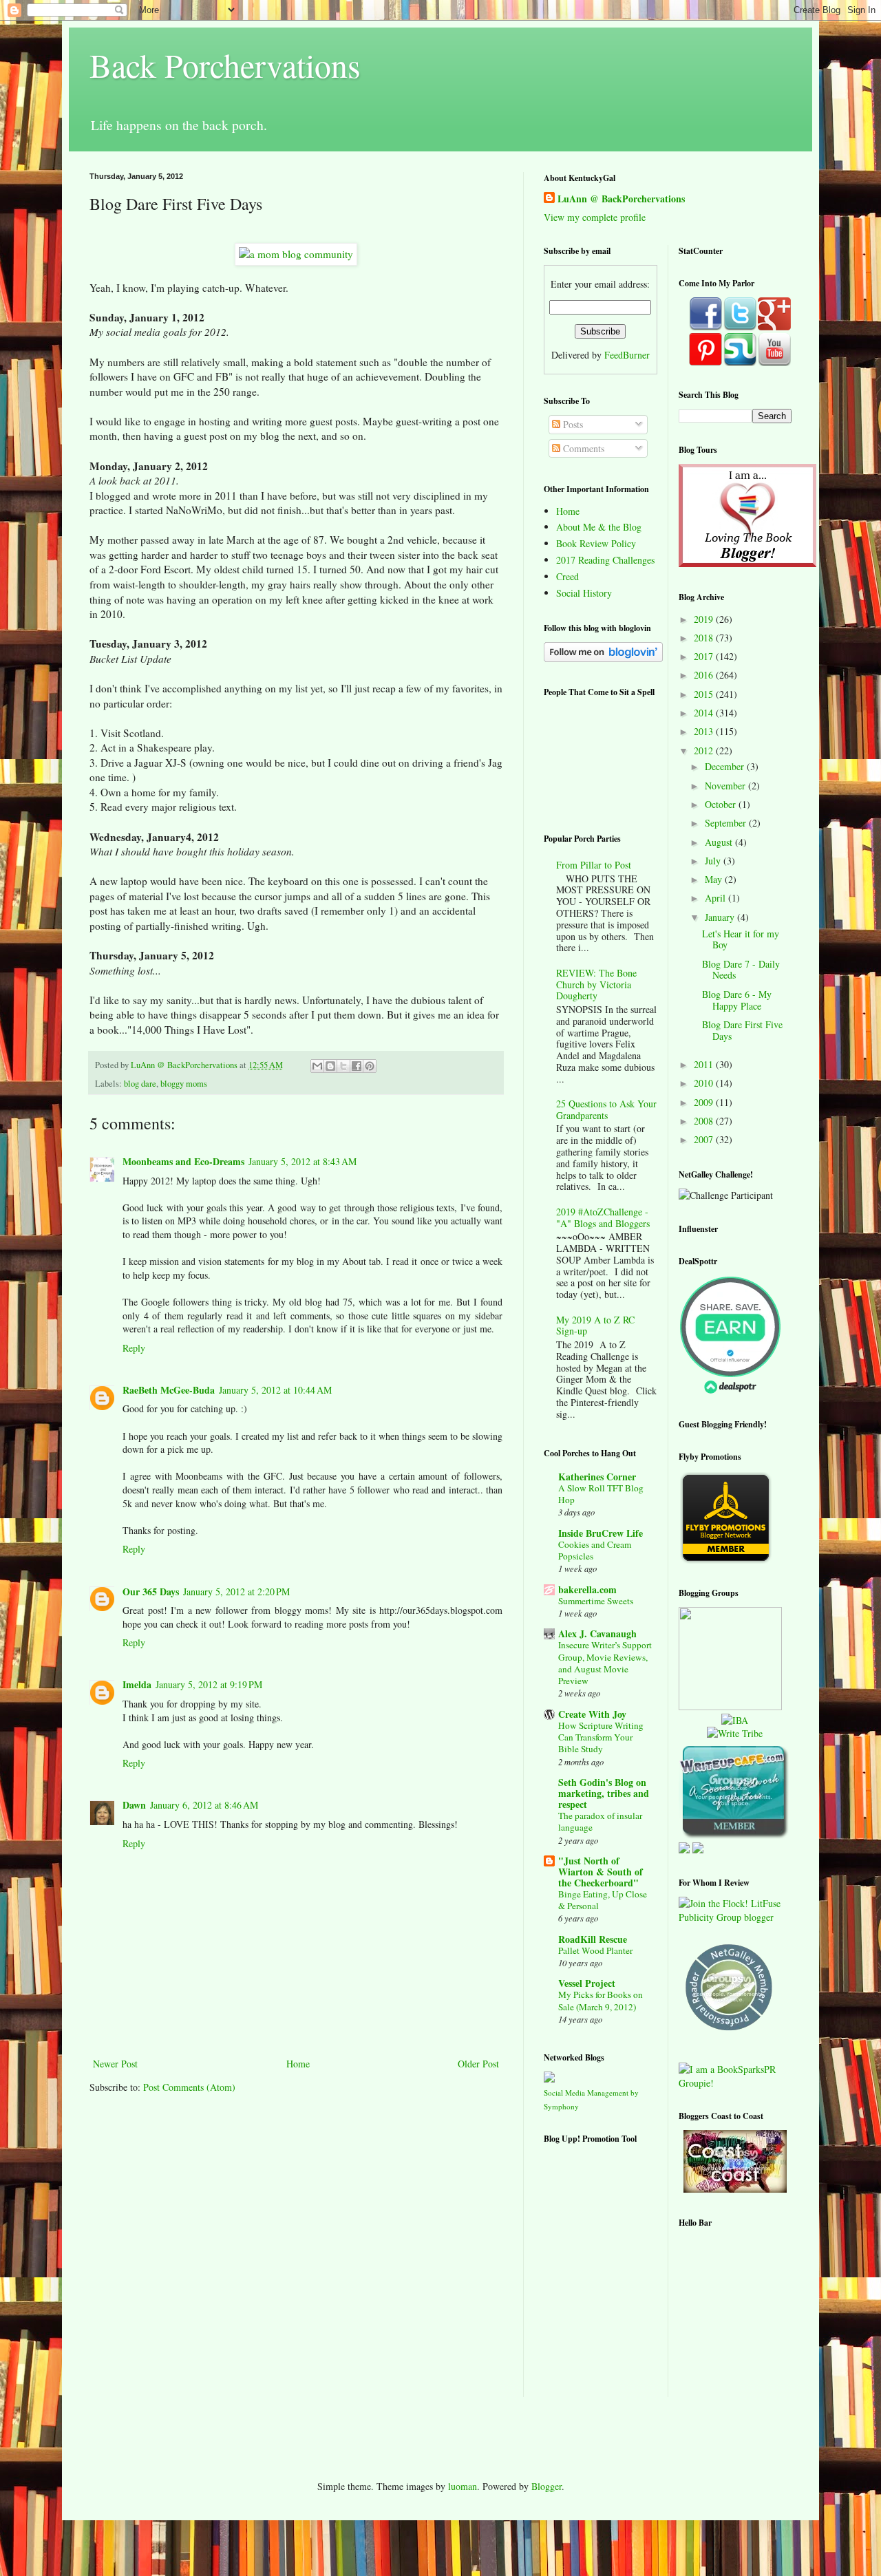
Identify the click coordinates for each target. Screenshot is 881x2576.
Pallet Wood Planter (595, 1950)
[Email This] (317, 1066)
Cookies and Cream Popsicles (595, 1550)
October (722, 804)
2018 (705, 638)
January (721, 917)
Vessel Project (587, 1983)
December (726, 766)
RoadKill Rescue (593, 1939)
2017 (705, 656)
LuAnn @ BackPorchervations (621, 199)
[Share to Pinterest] (370, 1066)
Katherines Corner (597, 1477)
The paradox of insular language (600, 1821)
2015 (705, 694)
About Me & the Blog (599, 527)
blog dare (140, 1084)
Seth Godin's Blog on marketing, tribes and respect (604, 1793)
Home (298, 2064)
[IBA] (735, 1720)
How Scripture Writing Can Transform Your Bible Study (601, 1737)
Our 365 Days (151, 1592)
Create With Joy (592, 1714)
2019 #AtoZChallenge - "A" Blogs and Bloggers (603, 1217)
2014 (705, 713)
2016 (705, 675)
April (717, 898)
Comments (582, 448)
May (715, 879)
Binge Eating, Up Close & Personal (603, 1900)
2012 (705, 751)
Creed (567, 576)
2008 (705, 1121)
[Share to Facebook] (357, 1066)
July (714, 861)
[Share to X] (343, 1066)
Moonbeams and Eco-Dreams (183, 1161)
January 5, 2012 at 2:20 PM (236, 1592)
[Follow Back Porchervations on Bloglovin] (603, 658)
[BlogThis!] (330, 1066)
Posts (572, 424)
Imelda (137, 1684)
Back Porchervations (225, 65)
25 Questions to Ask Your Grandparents (606, 1109)
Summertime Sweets (596, 1601)
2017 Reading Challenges (605, 560)
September (727, 823)
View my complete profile (595, 217)
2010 (705, 1083)
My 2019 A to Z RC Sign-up (595, 1326)
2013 (705, 731)
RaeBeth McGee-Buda (169, 1390)
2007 (705, 1139)
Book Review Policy (596, 543)
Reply (134, 1348)
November (726, 786)
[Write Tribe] (735, 1733)
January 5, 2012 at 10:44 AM (275, 1390)
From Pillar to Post (594, 865)
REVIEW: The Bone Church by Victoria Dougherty (596, 984)
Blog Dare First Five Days (742, 1030)
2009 (705, 1102)
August (720, 842)
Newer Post (115, 2064)
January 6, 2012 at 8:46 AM (204, 1805)
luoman (463, 2486)
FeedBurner (627, 355)
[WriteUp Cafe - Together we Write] (734, 1835)
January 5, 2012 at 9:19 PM (209, 1684)
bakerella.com (587, 1589)
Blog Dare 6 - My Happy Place (737, 1000)
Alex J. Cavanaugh (597, 1633)
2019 (705, 619)
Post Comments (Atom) (189, 2087)
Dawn (134, 1805)
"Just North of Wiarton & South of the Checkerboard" (601, 1872)
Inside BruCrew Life (601, 1533)
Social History (584, 593)
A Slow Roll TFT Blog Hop (601, 1494)
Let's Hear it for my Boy (741, 939)
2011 (705, 1064)
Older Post (478, 2064)
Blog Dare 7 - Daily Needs (741, 970)
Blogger (546, 2486)
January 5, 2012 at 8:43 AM (302, 1161)
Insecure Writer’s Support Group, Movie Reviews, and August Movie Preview (605, 1663)
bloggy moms (184, 1084)
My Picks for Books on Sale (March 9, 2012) (601, 2000)
